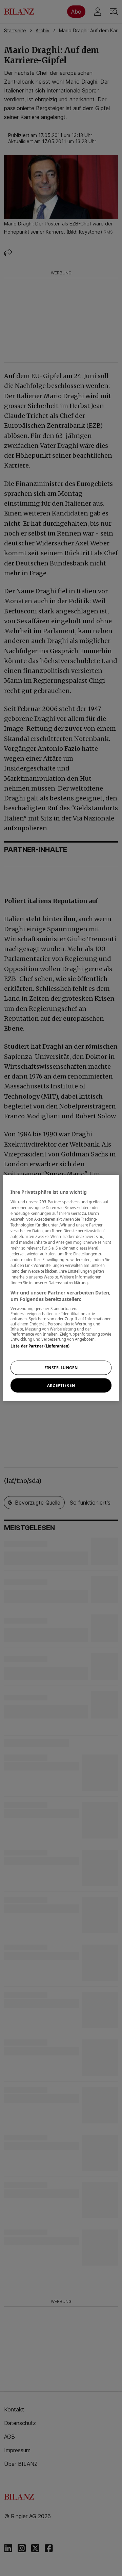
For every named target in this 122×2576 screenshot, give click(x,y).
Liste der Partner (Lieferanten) (40, 1346)
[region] (61, 1288)
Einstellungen (61, 1368)
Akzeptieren (61, 1385)
